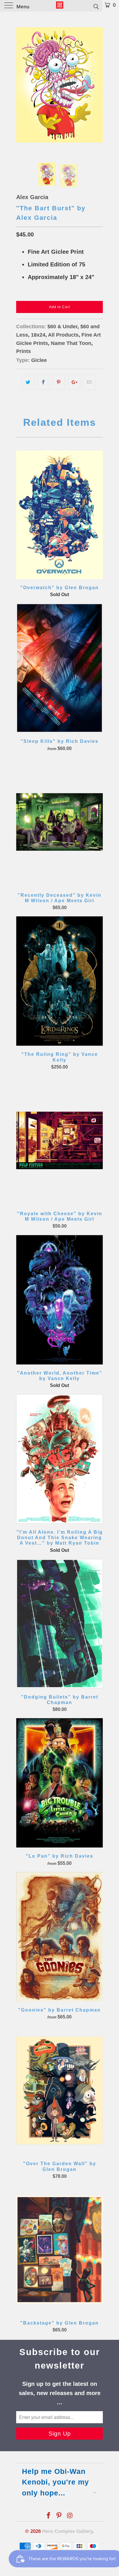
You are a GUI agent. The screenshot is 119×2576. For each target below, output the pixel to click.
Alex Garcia (32, 197)
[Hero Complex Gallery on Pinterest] (59, 2516)
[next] (97, 85)
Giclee (39, 360)
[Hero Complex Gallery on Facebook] (49, 2516)
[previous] (22, 85)
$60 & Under (62, 327)
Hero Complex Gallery (67, 2531)
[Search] (96, 6)
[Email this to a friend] (89, 382)
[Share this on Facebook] (43, 382)
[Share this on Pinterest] (58, 382)
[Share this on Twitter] (28, 382)
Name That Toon (71, 343)
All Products (63, 335)
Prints (24, 351)
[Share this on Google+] (74, 382)
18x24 (38, 335)
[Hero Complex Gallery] (59, 6)
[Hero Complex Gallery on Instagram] (70, 2516)
